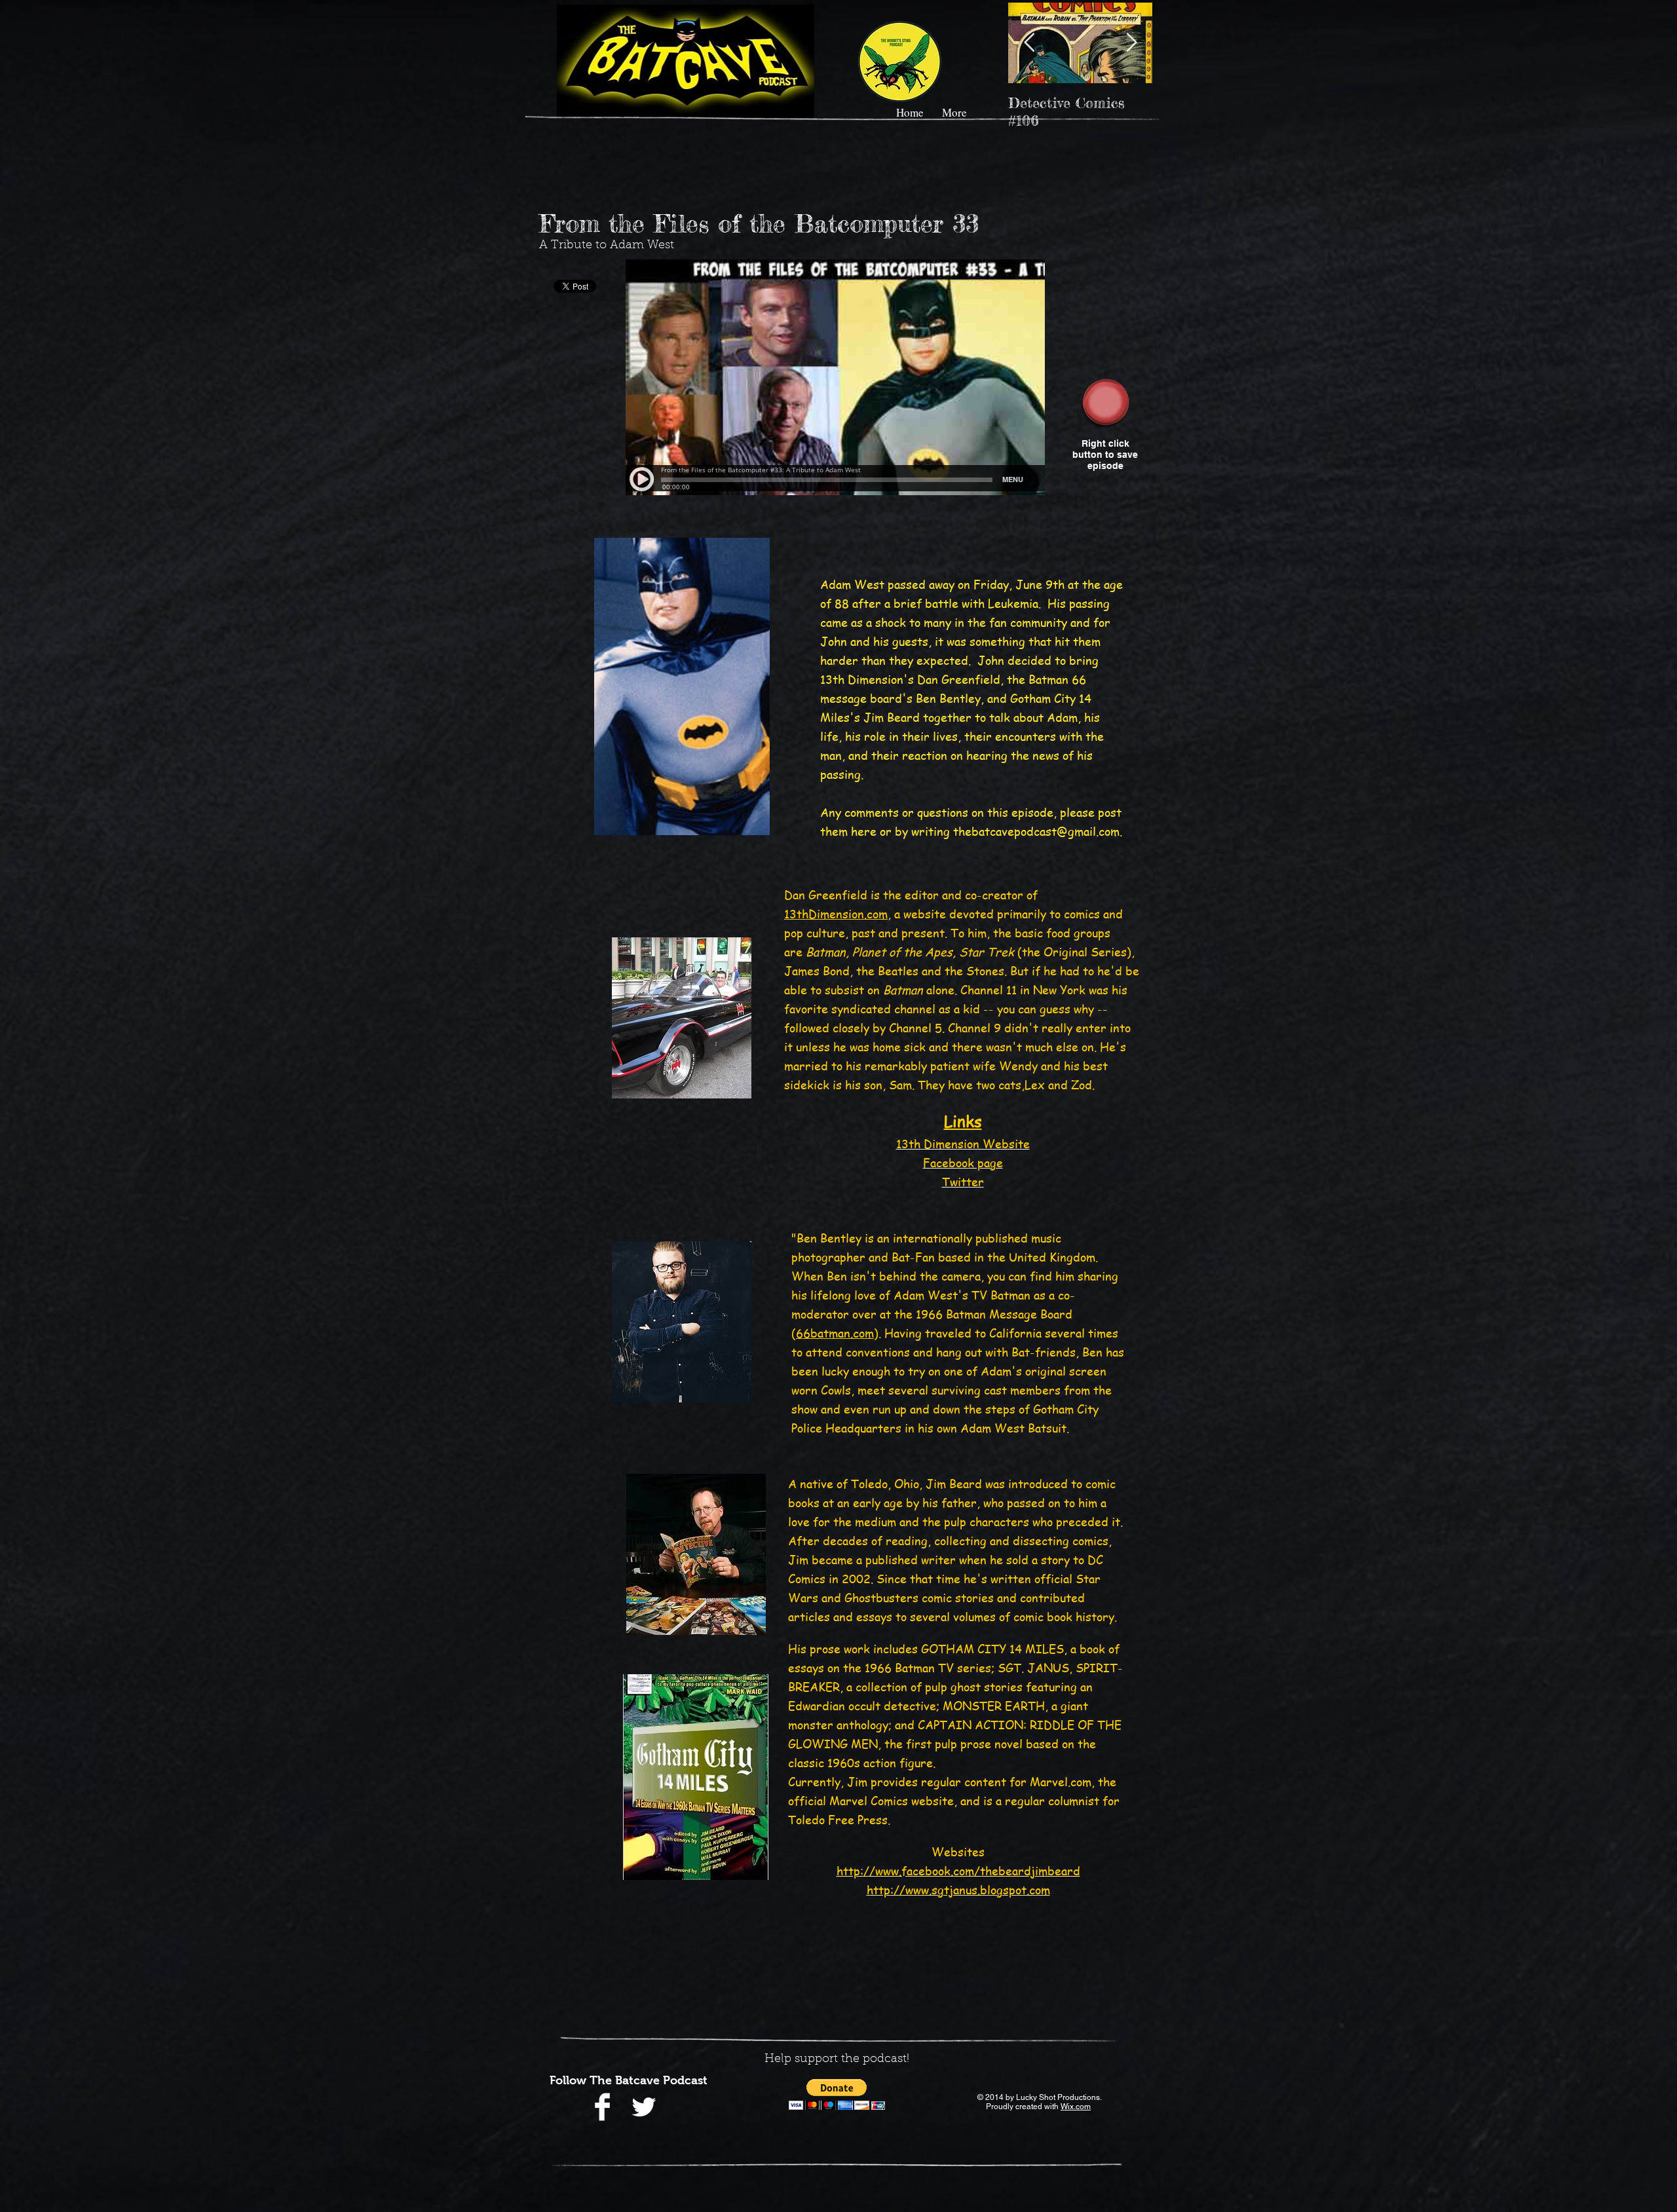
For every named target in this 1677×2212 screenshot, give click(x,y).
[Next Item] (1131, 43)
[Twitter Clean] (644, 2107)
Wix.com (1076, 2107)
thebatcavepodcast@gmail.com (1036, 831)
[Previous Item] (1029, 43)
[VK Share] (1122, 344)
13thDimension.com (836, 913)
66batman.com (835, 1333)
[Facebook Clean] (602, 2107)
